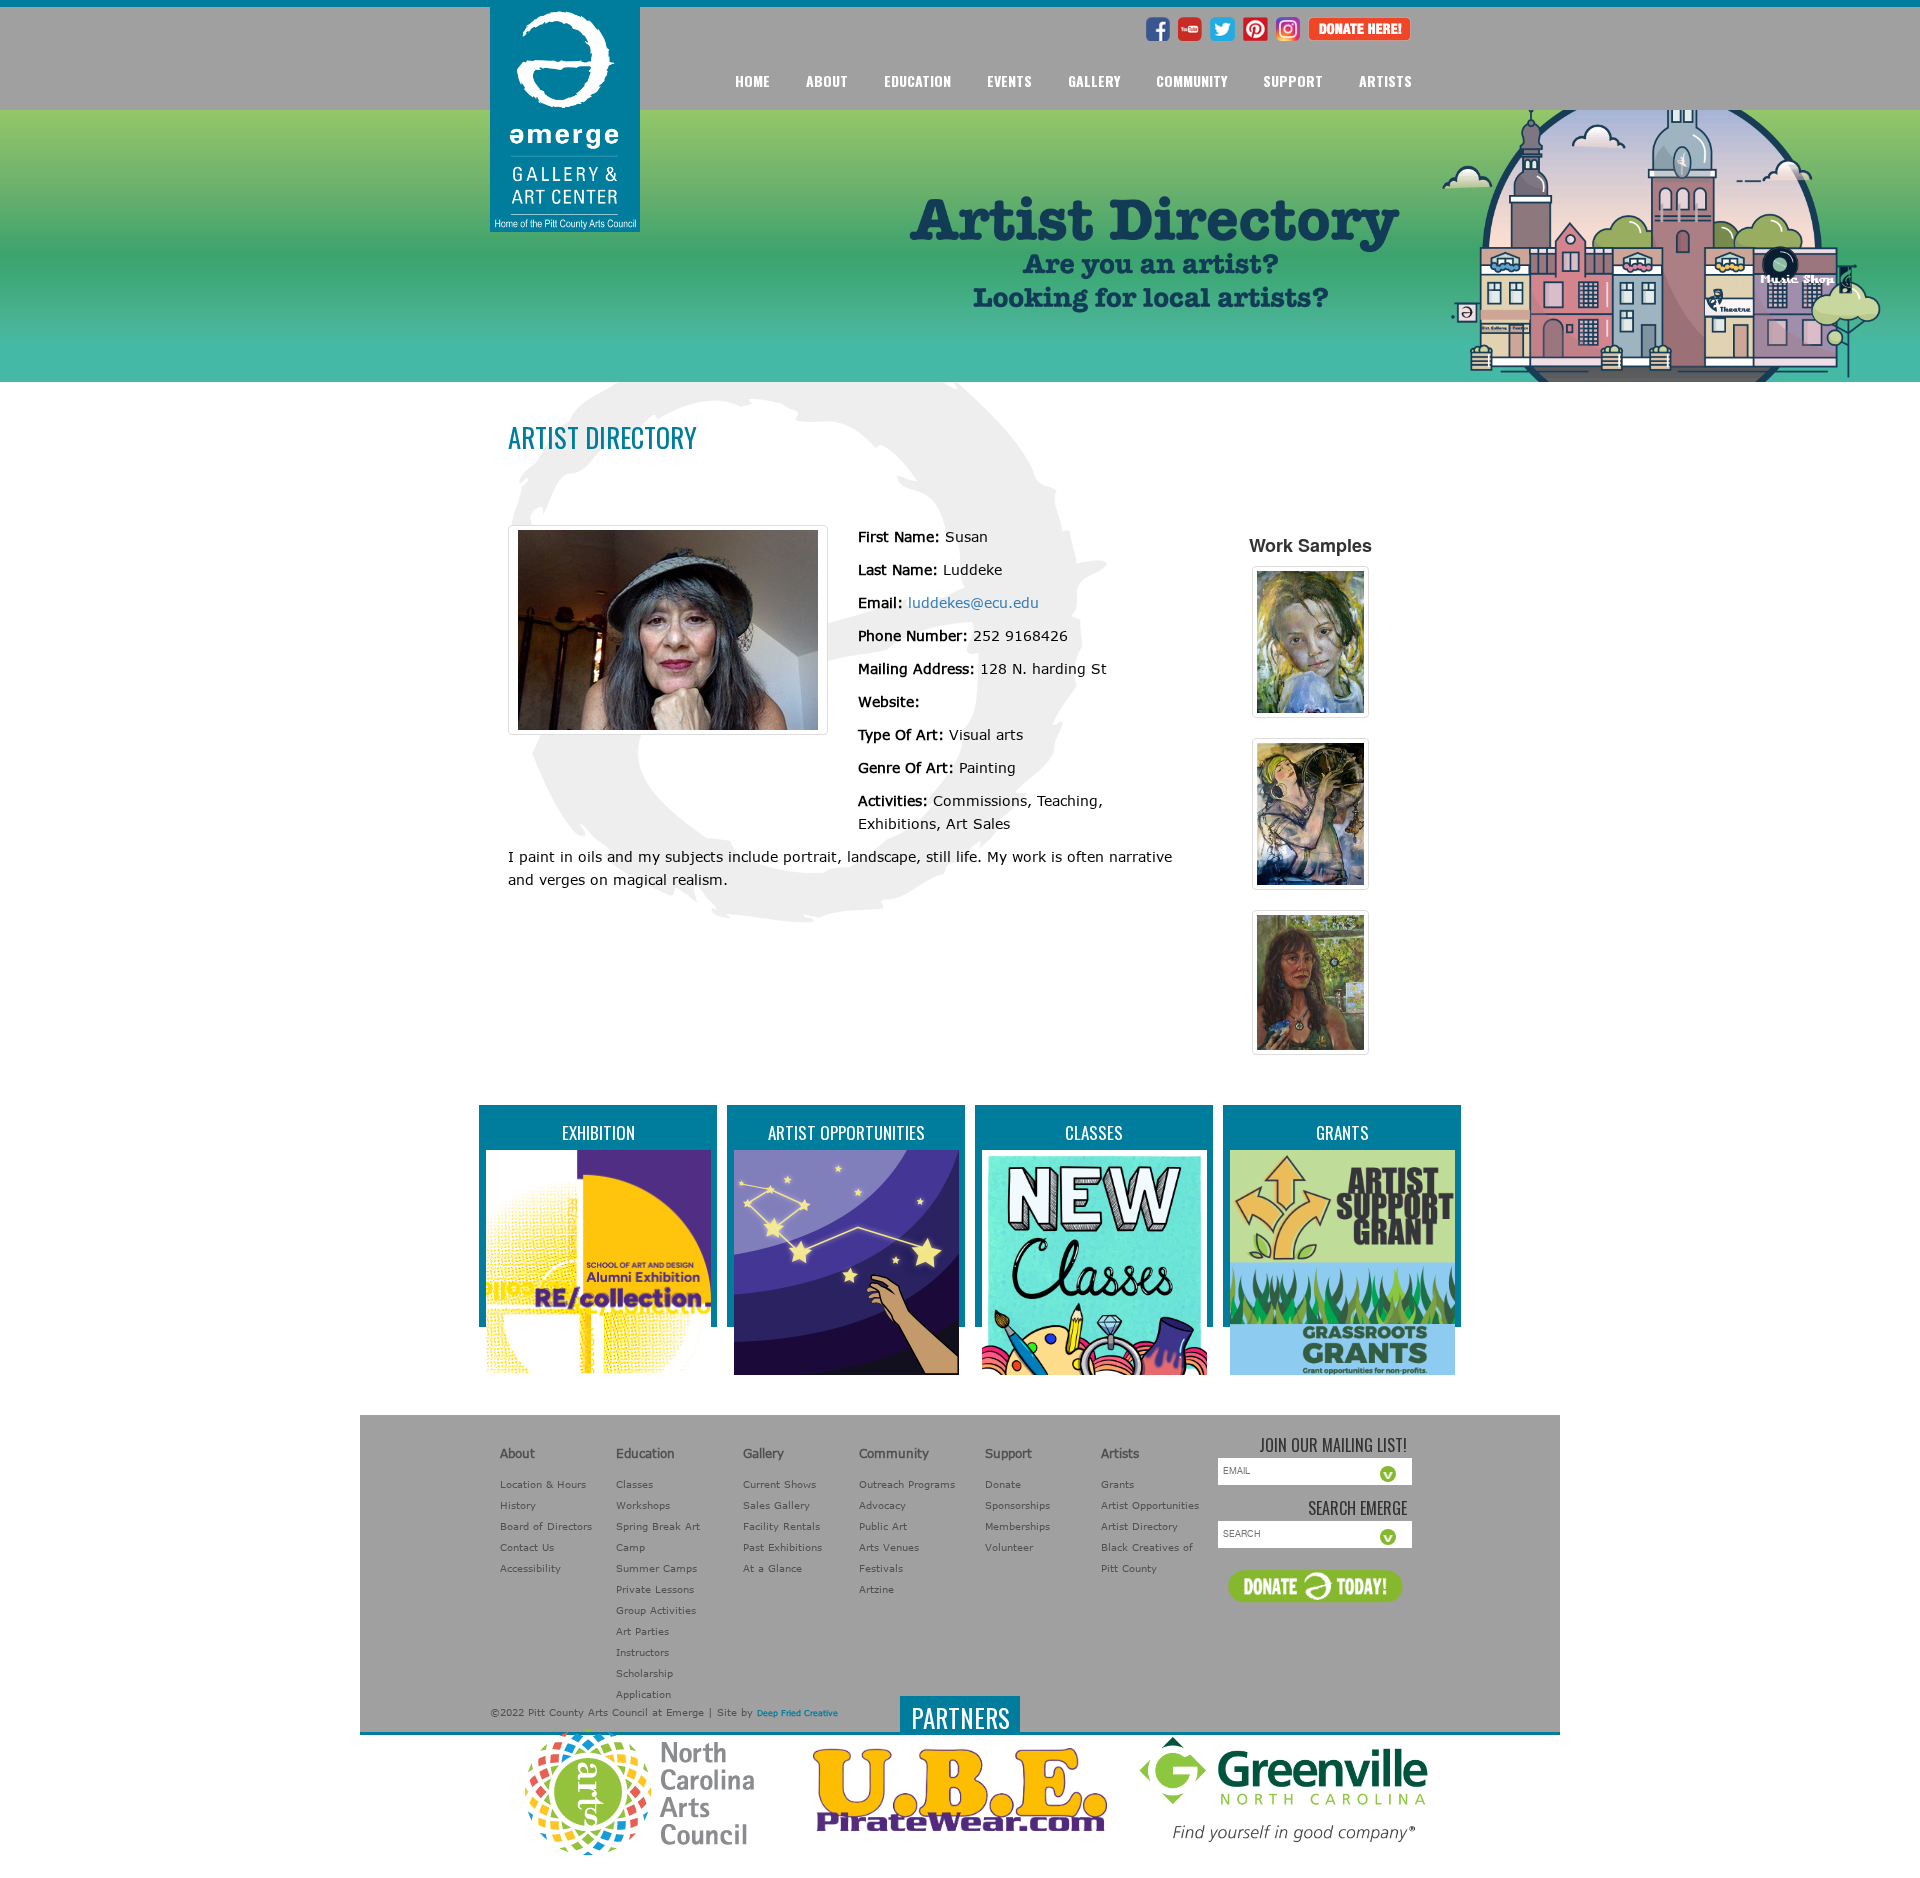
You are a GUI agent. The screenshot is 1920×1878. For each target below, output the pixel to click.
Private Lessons (655, 1589)
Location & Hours (543, 1484)
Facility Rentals (781, 1526)
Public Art (883, 1526)
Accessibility (530, 1568)
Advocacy (882, 1505)
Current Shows (779, 1484)
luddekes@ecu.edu (973, 602)
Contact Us (527, 1547)
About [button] (827, 80)
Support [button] (1293, 80)
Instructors (642, 1652)
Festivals (881, 1568)
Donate (1003, 1484)
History (518, 1505)
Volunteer (1009, 1547)
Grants (1342, 1132)
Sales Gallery (776, 1505)
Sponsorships (1017, 1505)
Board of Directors (546, 1526)
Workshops (643, 1505)
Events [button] (1009, 80)
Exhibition (598, 1132)
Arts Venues (889, 1547)
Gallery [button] (1094, 80)
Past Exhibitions (782, 1547)
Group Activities (656, 1610)
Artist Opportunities (846, 1132)
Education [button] (917, 80)
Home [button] (752, 80)
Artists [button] (1385, 80)
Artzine (876, 1589)
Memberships (1017, 1526)
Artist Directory (1139, 1526)
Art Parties (642, 1631)
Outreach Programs (907, 1484)
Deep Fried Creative (797, 1713)
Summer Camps (656, 1568)
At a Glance (772, 1568)
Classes (1094, 1132)
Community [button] (1191, 80)
